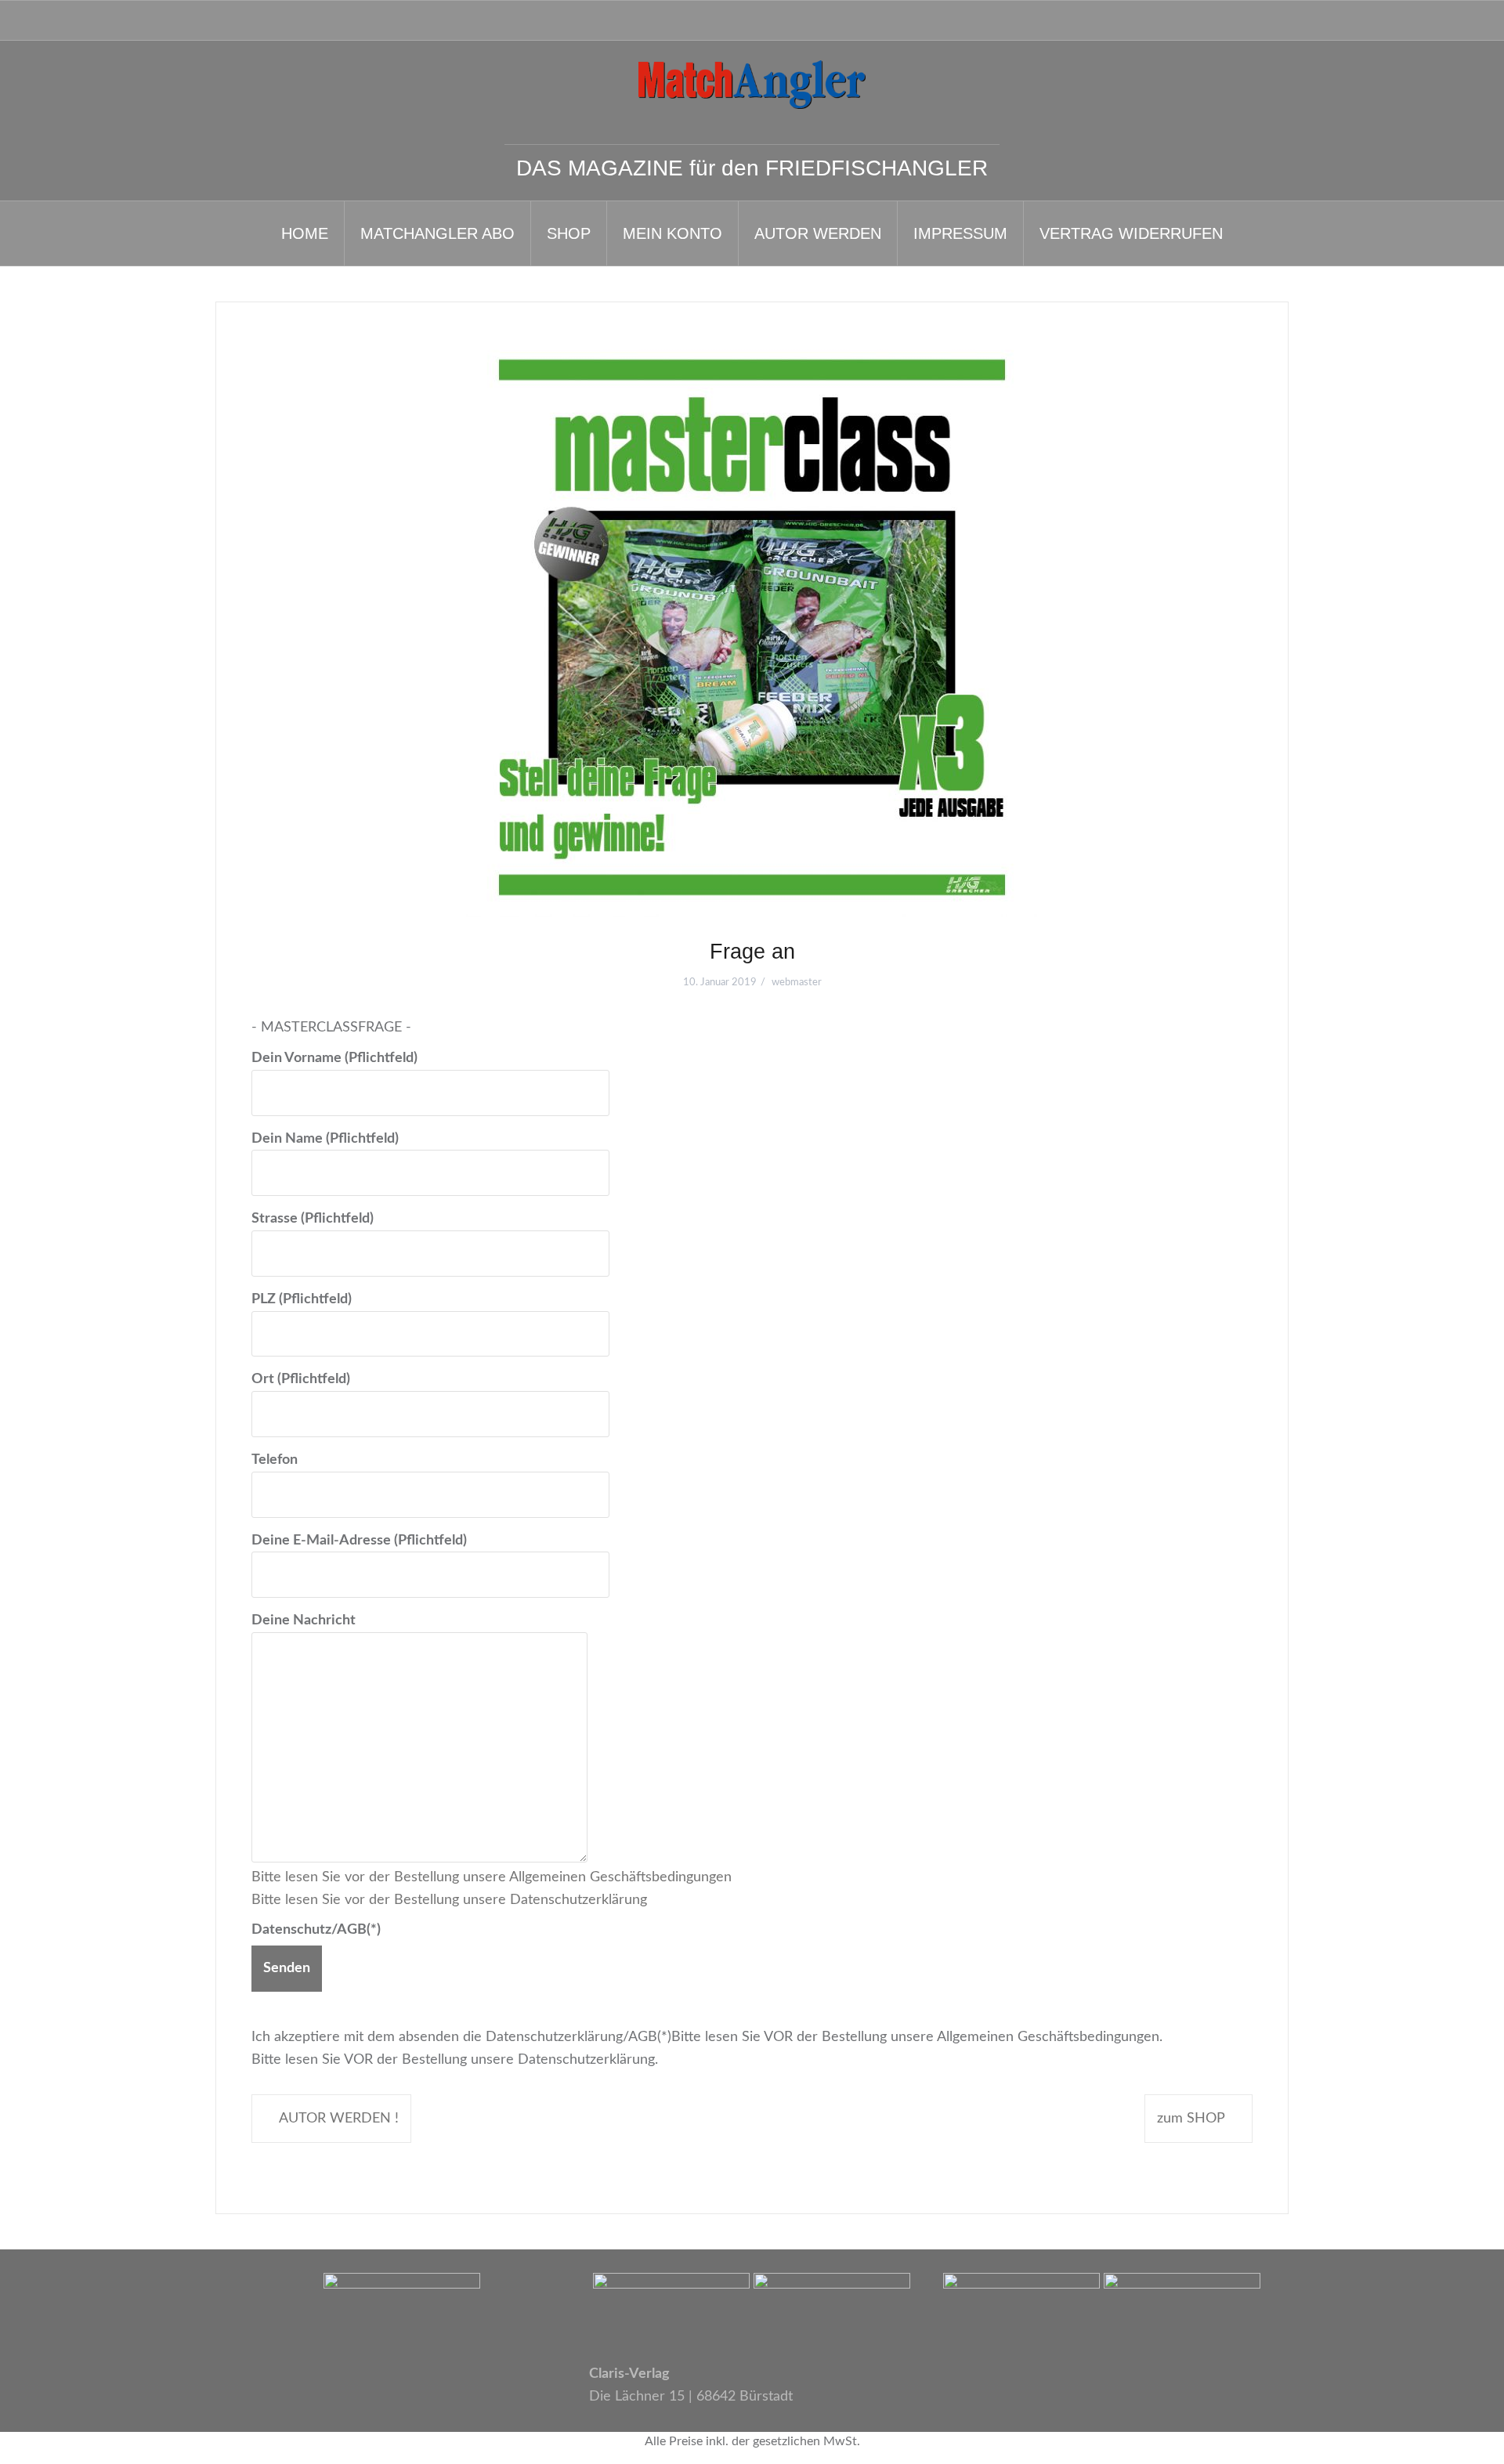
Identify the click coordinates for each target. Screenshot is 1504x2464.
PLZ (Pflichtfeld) (302, 1299)
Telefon (275, 1460)
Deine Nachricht (304, 1620)
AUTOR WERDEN (818, 233)
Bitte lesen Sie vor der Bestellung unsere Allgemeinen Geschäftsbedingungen (492, 1877)
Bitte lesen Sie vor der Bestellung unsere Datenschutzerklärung (449, 1900)
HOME (305, 233)
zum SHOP (1191, 2119)
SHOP (569, 233)
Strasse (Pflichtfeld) (313, 1219)
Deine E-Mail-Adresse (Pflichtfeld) (359, 1541)
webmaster (797, 983)
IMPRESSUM (960, 233)
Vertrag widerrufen (1131, 233)
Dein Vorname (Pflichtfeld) (334, 1058)
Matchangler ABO (437, 233)
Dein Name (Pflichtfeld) (325, 1139)
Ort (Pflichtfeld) (301, 1379)
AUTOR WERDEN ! (339, 2119)
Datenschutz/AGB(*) (316, 1930)
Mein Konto (672, 233)
